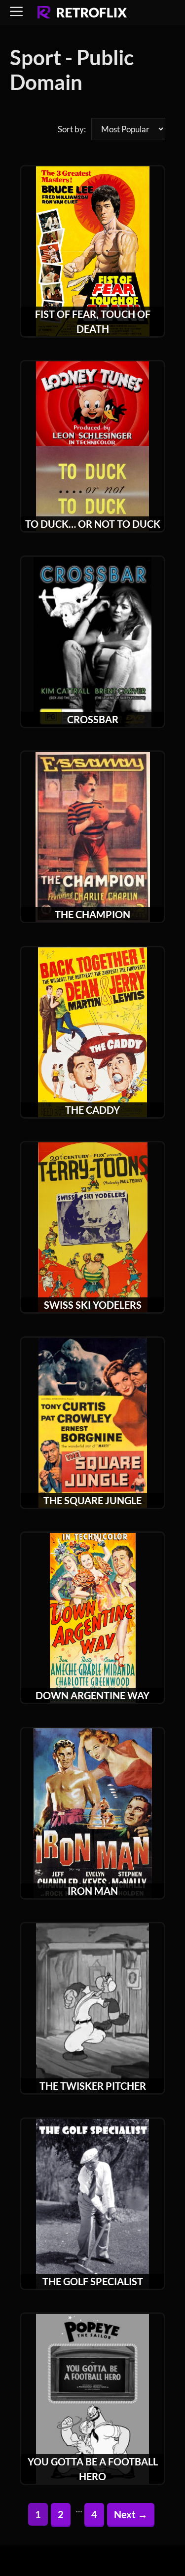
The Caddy (92, 1110)
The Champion (92, 914)
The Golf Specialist (93, 2281)
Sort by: (72, 129)
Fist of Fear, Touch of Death (93, 321)
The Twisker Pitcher (93, 2086)
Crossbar (93, 719)
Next (131, 2514)
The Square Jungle (92, 1500)
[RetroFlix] (82, 13)
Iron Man (93, 1891)
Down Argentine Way (92, 1695)
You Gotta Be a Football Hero (93, 2469)
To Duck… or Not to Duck (93, 524)
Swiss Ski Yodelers (93, 1305)
